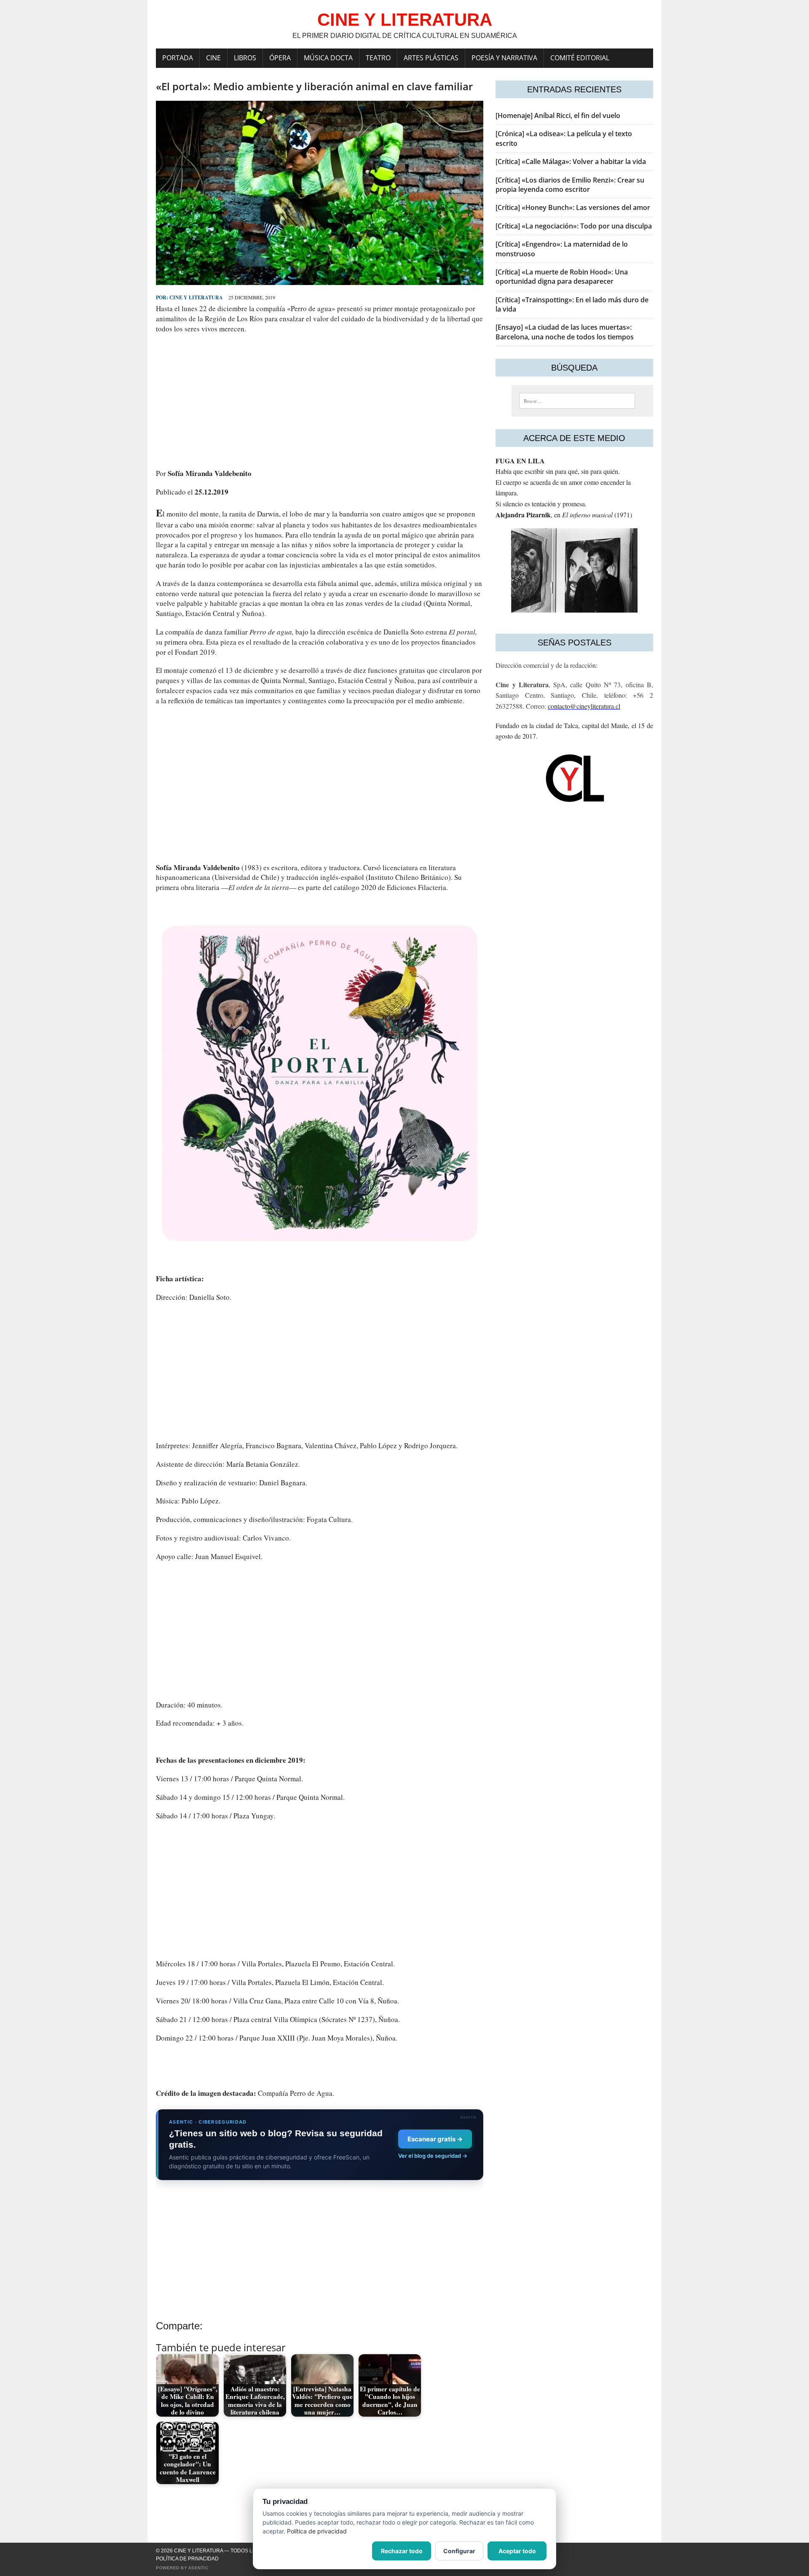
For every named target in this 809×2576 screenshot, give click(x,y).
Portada (178, 58)
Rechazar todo (402, 2551)
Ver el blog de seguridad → (433, 2156)
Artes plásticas (431, 58)
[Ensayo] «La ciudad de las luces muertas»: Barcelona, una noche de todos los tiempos (565, 332)
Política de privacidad (187, 2559)
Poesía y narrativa (504, 58)
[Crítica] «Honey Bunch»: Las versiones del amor (573, 207)
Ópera (280, 58)
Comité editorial (580, 58)
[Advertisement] (320, 401)
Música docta (328, 58)
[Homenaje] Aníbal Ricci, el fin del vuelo (558, 116)
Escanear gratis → (435, 2139)
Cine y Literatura (196, 297)
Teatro (378, 58)
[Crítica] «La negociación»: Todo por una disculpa (574, 226)
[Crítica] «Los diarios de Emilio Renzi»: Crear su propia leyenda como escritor (570, 185)
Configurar (459, 2551)
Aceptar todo (517, 2551)
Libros (245, 58)
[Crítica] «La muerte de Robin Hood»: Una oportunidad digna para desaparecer (562, 277)
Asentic (198, 2568)
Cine (213, 58)
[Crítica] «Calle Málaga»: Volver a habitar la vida (571, 161)
